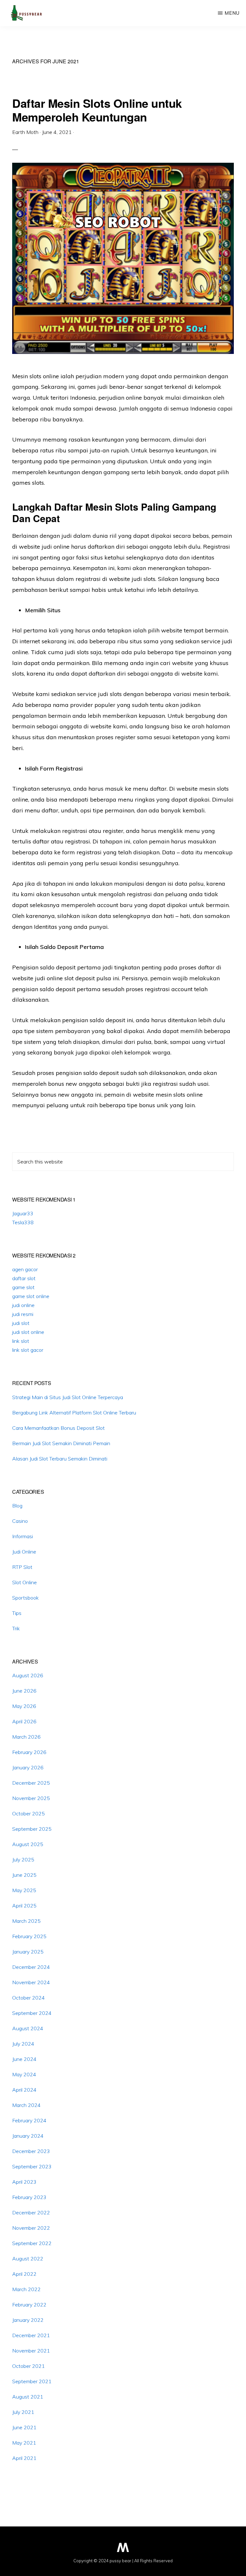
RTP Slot (22, 1567)
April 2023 (24, 2182)
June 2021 (24, 2427)
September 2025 (32, 1829)
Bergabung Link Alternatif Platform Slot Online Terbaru (74, 1413)
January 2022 (28, 2320)
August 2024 (28, 2028)
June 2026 (24, 1691)
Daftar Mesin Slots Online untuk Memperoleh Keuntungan (97, 110)
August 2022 (28, 2259)
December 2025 (31, 1783)
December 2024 (31, 1967)
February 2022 (29, 2305)
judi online (23, 1305)
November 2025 (31, 1798)
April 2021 (24, 2458)
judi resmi (23, 1314)
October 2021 (29, 2366)
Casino (20, 1521)
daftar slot (24, 1278)
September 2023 (32, 2166)
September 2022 (32, 2243)
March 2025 (26, 1921)
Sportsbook (25, 1598)
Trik (16, 1628)
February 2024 (29, 2120)
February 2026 (29, 1752)
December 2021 (31, 2335)
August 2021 (28, 2397)
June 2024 (24, 2059)
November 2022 (31, 2228)
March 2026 (26, 1737)
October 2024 (29, 1998)
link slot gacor (28, 1350)
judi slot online (28, 1332)
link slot (21, 1341)
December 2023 (31, 2151)
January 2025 (28, 1952)
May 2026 (24, 1706)
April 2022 (24, 2274)
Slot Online (25, 1582)
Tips (17, 1613)
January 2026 (28, 1767)
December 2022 (31, 2212)
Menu (232, 13)
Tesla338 (23, 1222)
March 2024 (26, 2105)
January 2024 (28, 2136)
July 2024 (23, 2044)
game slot (23, 1287)
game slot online (31, 1296)
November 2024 (31, 1982)
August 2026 (28, 1675)
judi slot (21, 1323)
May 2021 (24, 2443)
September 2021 (32, 2381)
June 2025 (24, 1875)
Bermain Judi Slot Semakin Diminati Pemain (61, 1443)
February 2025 (29, 1936)
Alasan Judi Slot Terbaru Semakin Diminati (60, 1459)
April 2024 (24, 2090)
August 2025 (28, 1844)
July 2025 (23, 1860)
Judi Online (24, 1552)
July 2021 (23, 2412)
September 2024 (32, 2013)
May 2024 (24, 2074)
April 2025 (24, 1906)
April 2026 (24, 1721)
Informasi (23, 1536)
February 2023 (29, 2197)
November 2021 (31, 2351)
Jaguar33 (23, 1213)
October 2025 (29, 1813)
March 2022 (26, 2289)
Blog (17, 1506)
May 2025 (24, 1890)
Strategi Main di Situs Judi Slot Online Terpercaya (68, 1397)
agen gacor (25, 1269)
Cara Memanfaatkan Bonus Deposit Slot (58, 1428)
